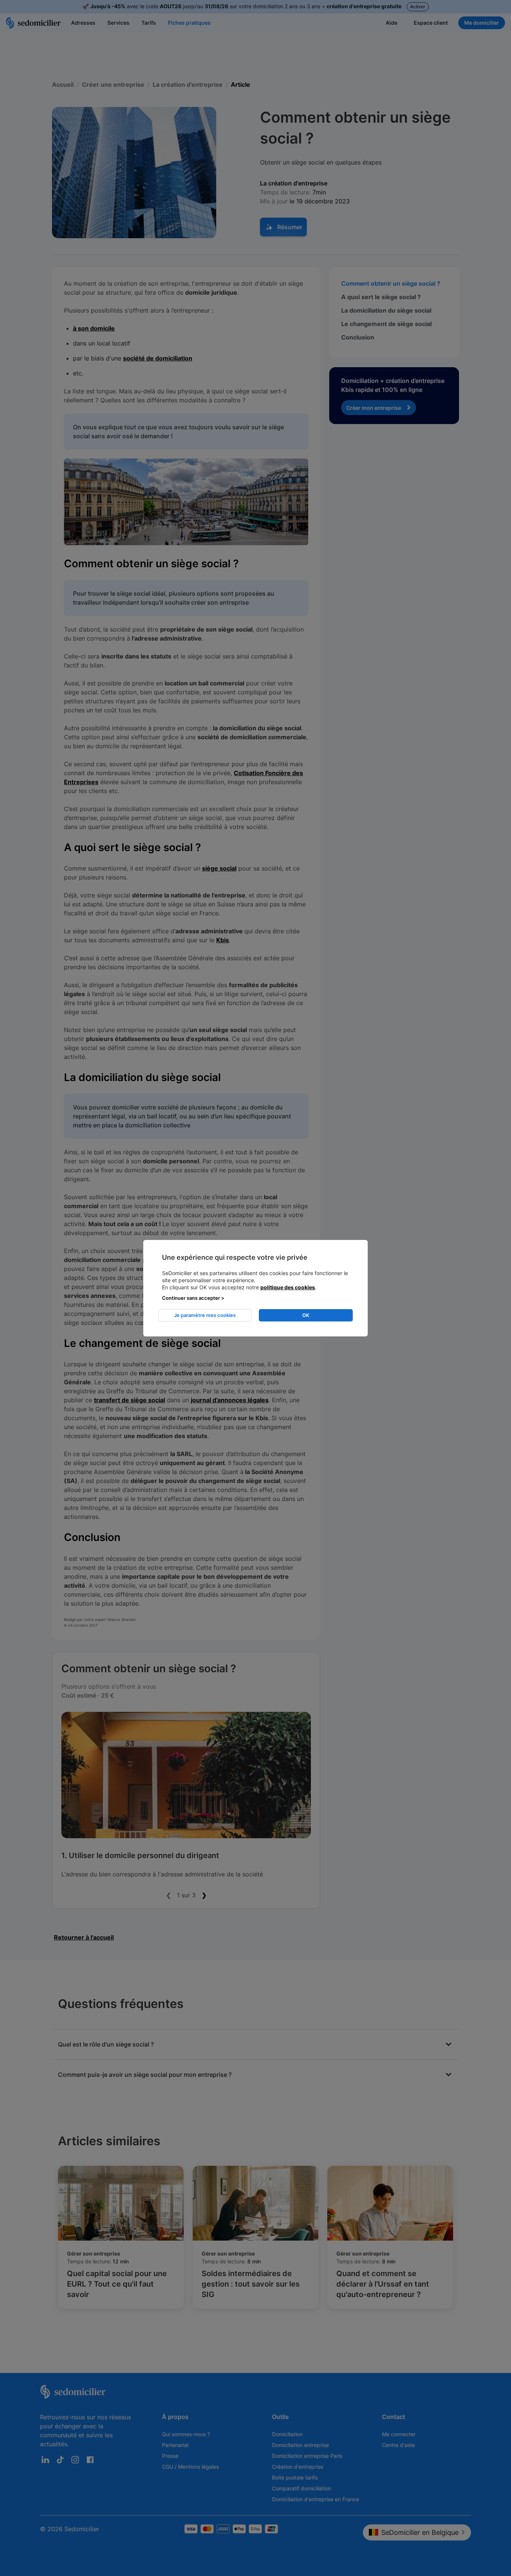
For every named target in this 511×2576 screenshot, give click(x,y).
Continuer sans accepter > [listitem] (193, 1298)
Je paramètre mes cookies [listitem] (205, 1315)
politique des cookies (288, 1287)
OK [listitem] (306, 1315)
